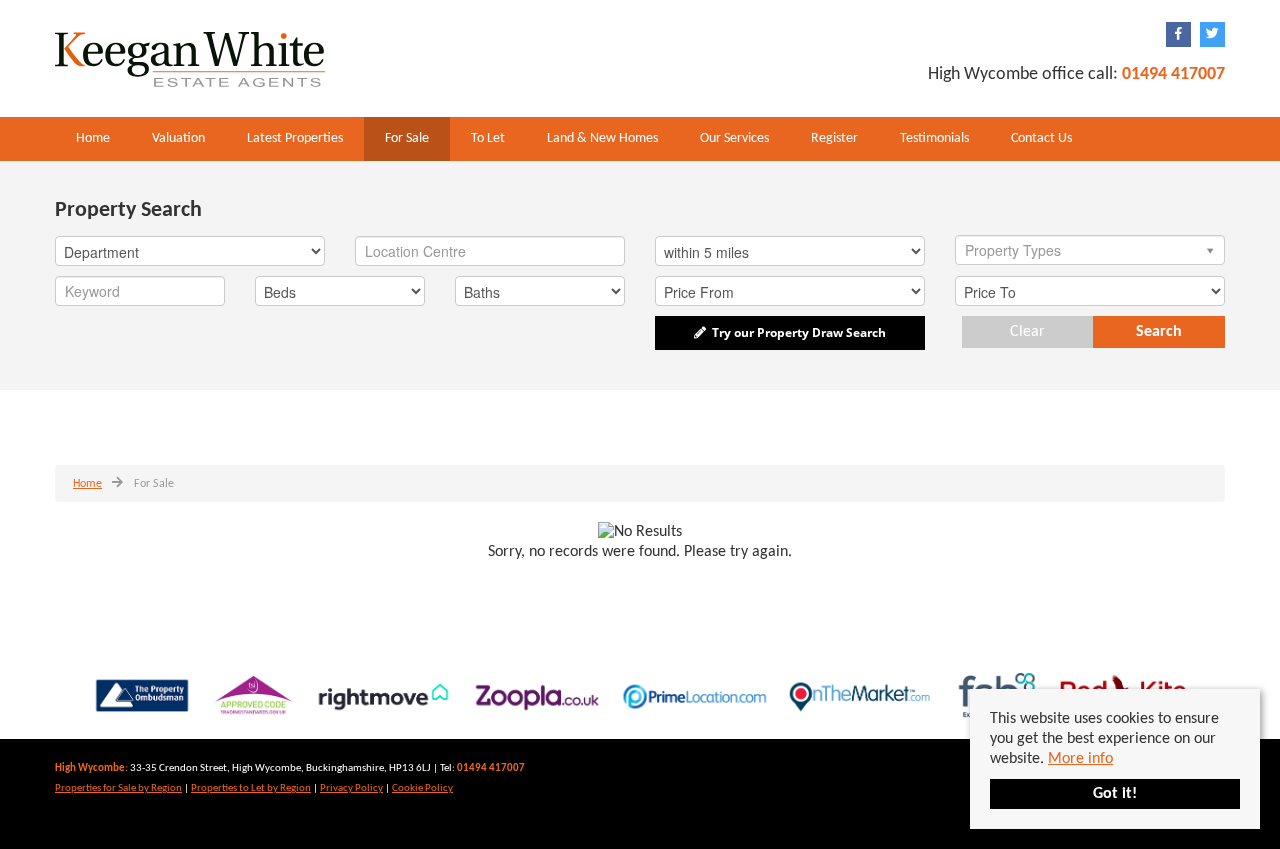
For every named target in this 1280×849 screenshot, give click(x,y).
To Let (488, 138)
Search (1159, 332)
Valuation (178, 138)
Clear (1027, 332)
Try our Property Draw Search (796, 332)
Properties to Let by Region (251, 788)
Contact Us (1041, 138)
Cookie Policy (422, 788)
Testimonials (934, 138)
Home (93, 138)
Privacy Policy (351, 788)
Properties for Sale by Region (118, 788)
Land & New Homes (602, 138)
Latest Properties (295, 138)
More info (1080, 759)
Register (834, 138)
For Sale (407, 138)
